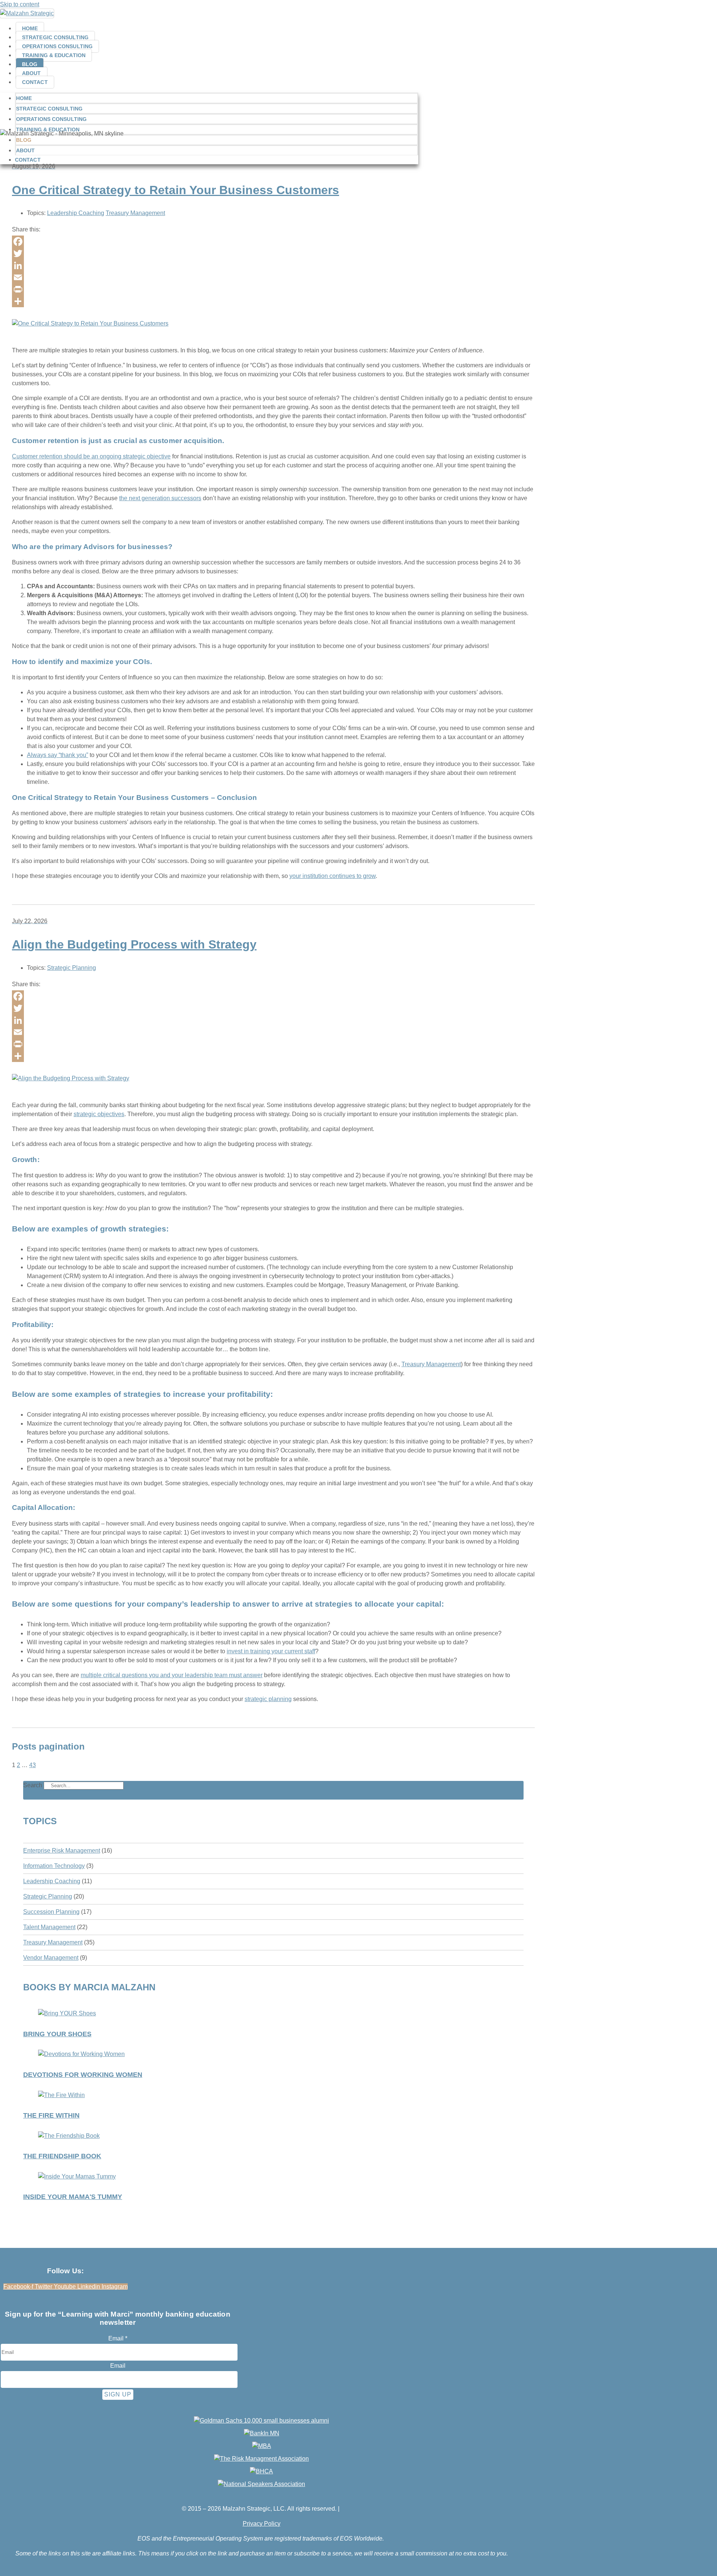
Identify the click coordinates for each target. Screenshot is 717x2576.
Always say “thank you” (58, 755)
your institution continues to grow (333, 876)
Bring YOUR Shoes (57, 2034)
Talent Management (49, 1927)
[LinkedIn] (273, 265)
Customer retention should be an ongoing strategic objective (91, 456)
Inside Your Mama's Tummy (73, 2197)
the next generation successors (160, 498)
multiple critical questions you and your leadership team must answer (172, 1675)
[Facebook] (273, 242)
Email (118, 2338)
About (32, 73)
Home (30, 28)
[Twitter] (273, 253)
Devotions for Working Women (83, 2075)
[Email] (273, 277)
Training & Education (54, 55)
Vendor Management (51, 1958)
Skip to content (20, 4)
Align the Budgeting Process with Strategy (134, 944)
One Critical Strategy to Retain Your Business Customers (176, 190)
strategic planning (268, 1699)
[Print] (273, 289)
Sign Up (118, 2394)
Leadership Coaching (76, 213)
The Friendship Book (62, 2156)
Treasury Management (135, 213)
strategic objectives (99, 1114)
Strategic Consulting (55, 37)
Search (33, 1785)
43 (32, 1765)
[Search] (134, 1787)
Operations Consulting (57, 46)
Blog (30, 64)
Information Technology (54, 1866)
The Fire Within (51, 2115)
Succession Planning (51, 1912)
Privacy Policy (262, 2524)
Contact (35, 82)
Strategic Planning (72, 968)
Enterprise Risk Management (62, 1851)
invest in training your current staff (271, 1651)
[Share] (273, 301)
